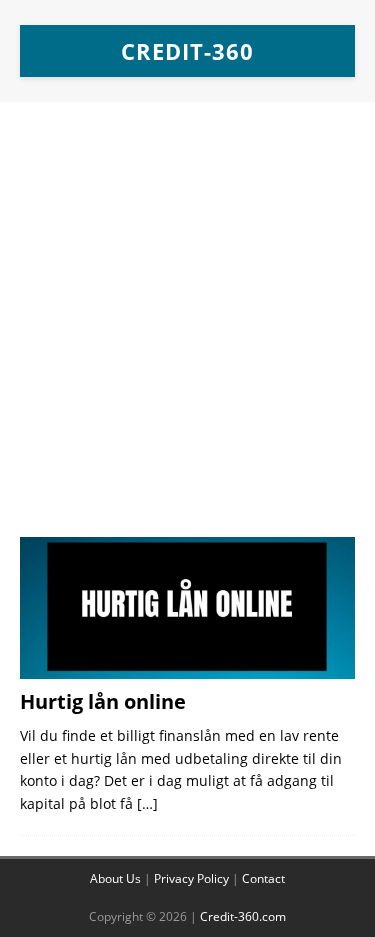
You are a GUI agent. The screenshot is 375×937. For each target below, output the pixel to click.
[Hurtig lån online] (187, 608)
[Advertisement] (187, 329)
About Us (115, 878)
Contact (263, 878)
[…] (147, 803)
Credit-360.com (243, 916)
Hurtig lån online (103, 701)
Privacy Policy (191, 878)
